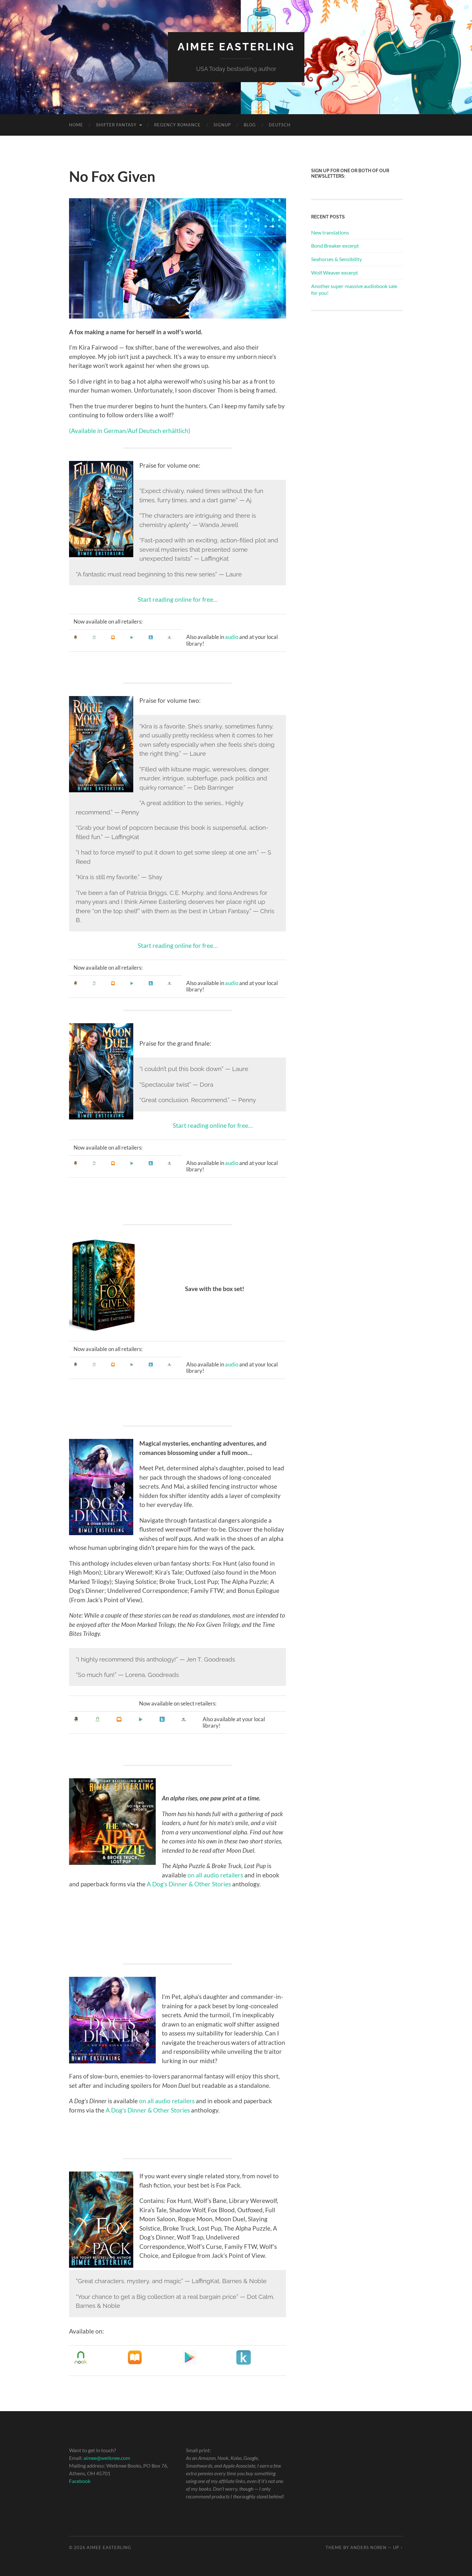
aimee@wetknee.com (107, 2458)
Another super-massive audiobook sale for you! (354, 289)
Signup (222, 125)
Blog (250, 125)
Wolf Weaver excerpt (335, 272)
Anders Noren (368, 2547)
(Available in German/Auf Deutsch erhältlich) (130, 431)
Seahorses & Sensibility (337, 259)
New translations (330, 232)
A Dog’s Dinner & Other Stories (189, 1884)
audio (232, 637)
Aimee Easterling (236, 47)
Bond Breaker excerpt (335, 246)
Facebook (80, 2481)
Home (76, 125)
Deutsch (280, 125)
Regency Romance (177, 125)
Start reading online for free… (178, 599)
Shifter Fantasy (116, 125)
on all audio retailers (215, 1875)
